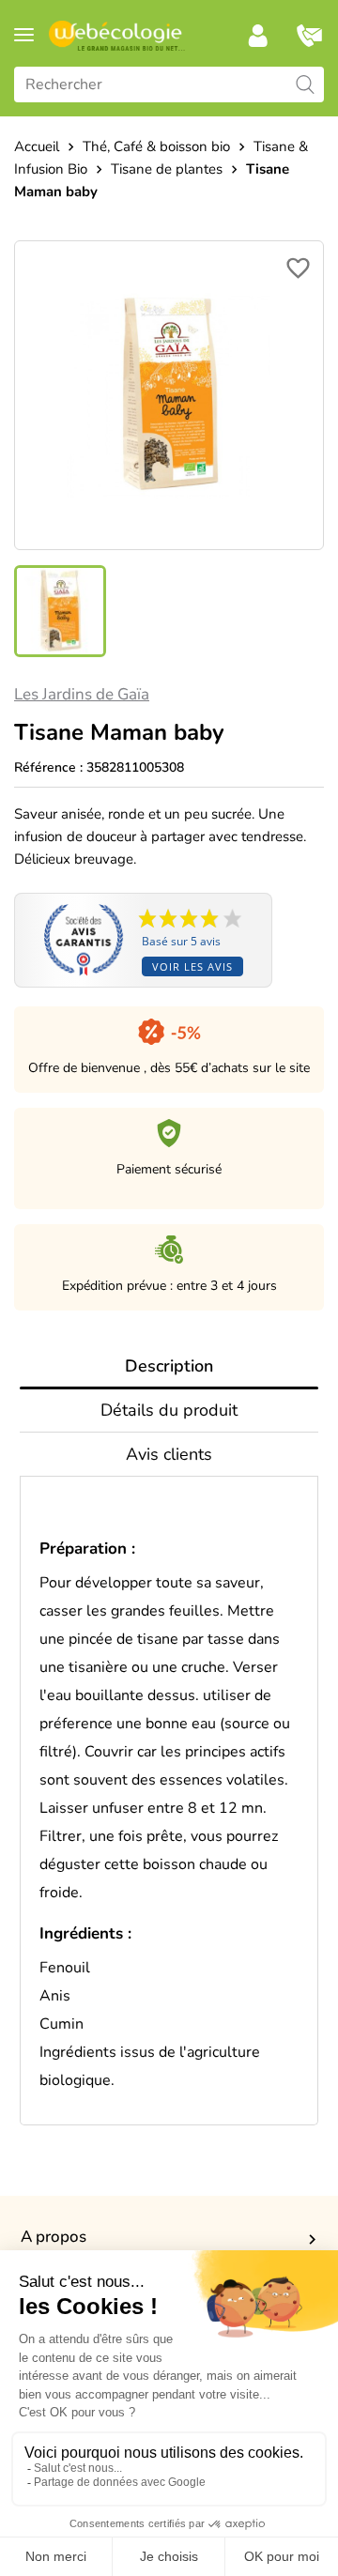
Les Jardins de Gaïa (82, 694)
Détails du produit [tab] (169, 1410)
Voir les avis (192, 966)
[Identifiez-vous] (258, 36)
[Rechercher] (305, 84)
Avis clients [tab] (169, 1454)
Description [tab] (169, 1366)
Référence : (48, 767)
